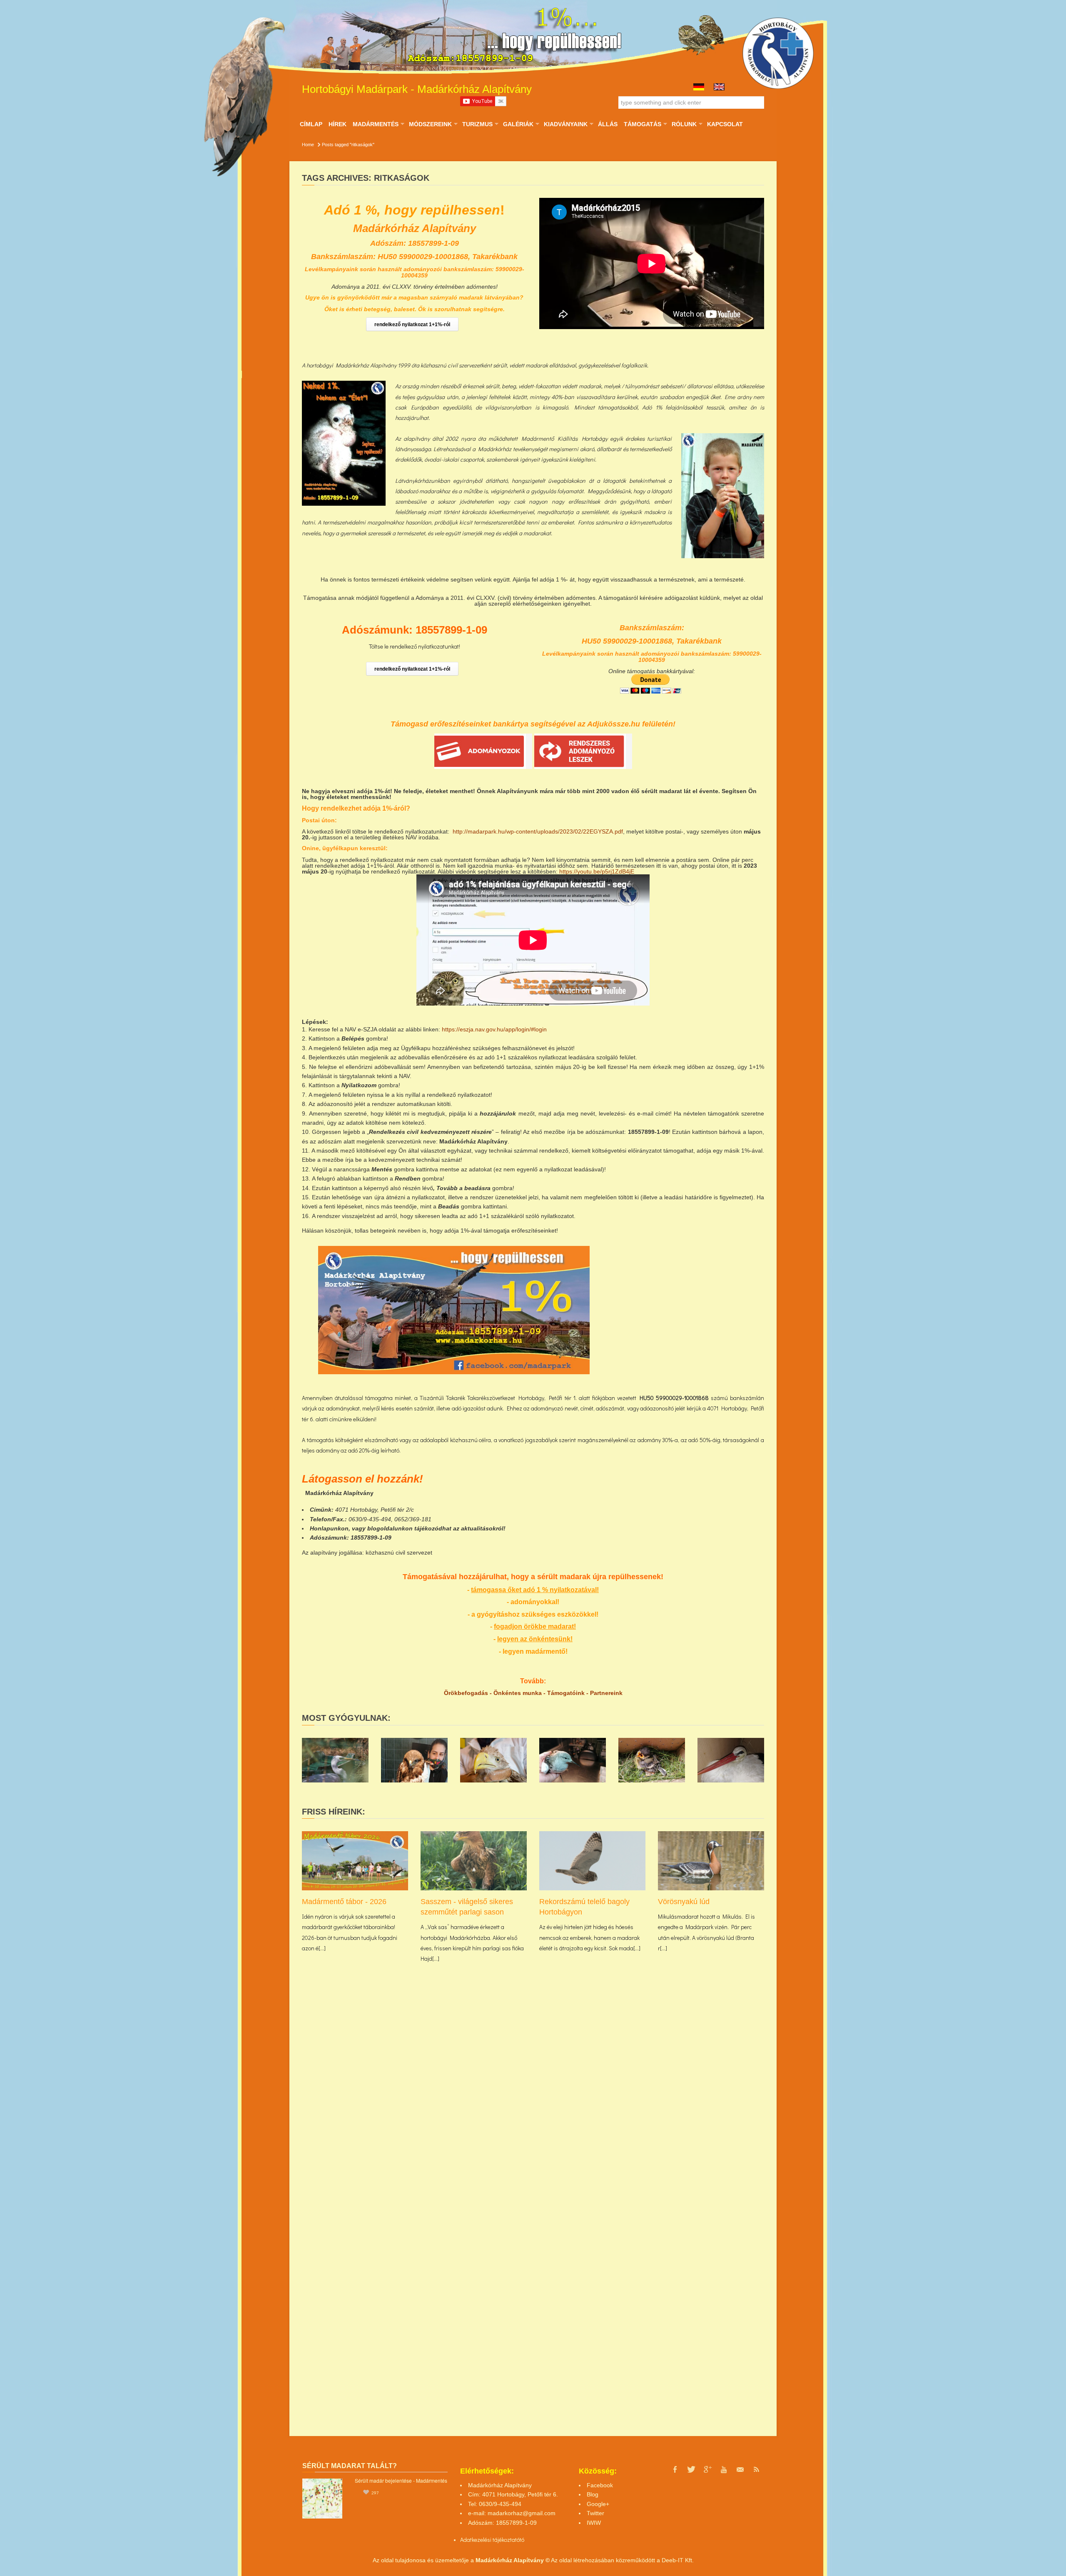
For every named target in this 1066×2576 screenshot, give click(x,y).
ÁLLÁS (608, 124)
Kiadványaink (565, 124)
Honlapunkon (329, 1528)
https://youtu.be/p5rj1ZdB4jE (597, 871)
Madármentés (375, 124)
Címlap (311, 124)
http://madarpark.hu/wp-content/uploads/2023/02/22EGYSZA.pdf (538, 831)
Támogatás (642, 124)
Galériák (518, 124)
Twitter (595, 2513)
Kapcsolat (725, 124)
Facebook (600, 2485)
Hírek (337, 124)
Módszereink (430, 124)
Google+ (598, 2504)
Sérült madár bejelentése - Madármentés (401, 2480)
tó (522, 2540)
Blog (593, 2494)
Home (308, 145)
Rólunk (684, 124)
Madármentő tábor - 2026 (344, 1902)
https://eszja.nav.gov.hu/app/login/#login (494, 1029)
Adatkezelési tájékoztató (490, 2540)
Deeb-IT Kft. (678, 2560)
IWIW (594, 2523)
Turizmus (477, 124)
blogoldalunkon (390, 1528)
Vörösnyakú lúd (684, 1902)
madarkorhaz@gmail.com (522, 2513)
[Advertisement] (691, 1304)
